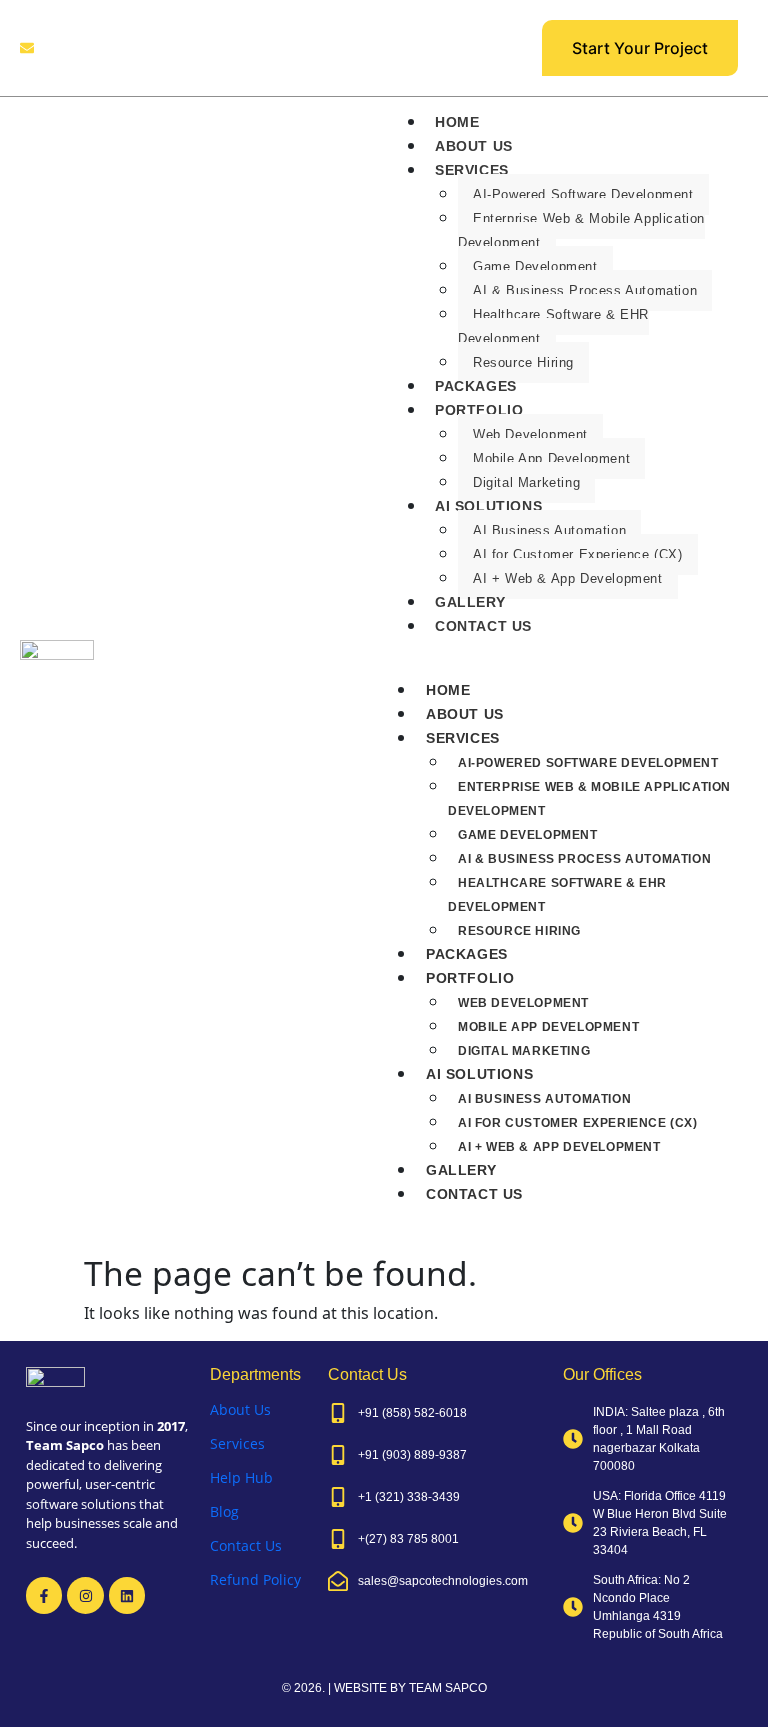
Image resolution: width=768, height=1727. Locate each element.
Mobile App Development (551, 458)
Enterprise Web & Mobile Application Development (581, 230)
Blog (224, 1511)
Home (457, 122)
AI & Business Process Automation (585, 290)
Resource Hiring (519, 931)
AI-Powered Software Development (583, 194)
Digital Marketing (524, 1051)
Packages (476, 386)
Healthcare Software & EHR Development (553, 326)
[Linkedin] (127, 1595)
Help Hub (241, 1477)
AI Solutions (488, 506)
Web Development (530, 434)
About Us (474, 146)
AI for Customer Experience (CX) (578, 554)
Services (472, 170)
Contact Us (483, 626)
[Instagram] (85, 1595)
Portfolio (479, 410)
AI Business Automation (549, 530)
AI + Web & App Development (568, 578)
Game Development (535, 266)
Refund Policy (255, 1579)
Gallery (470, 602)
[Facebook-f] (44, 1595)
